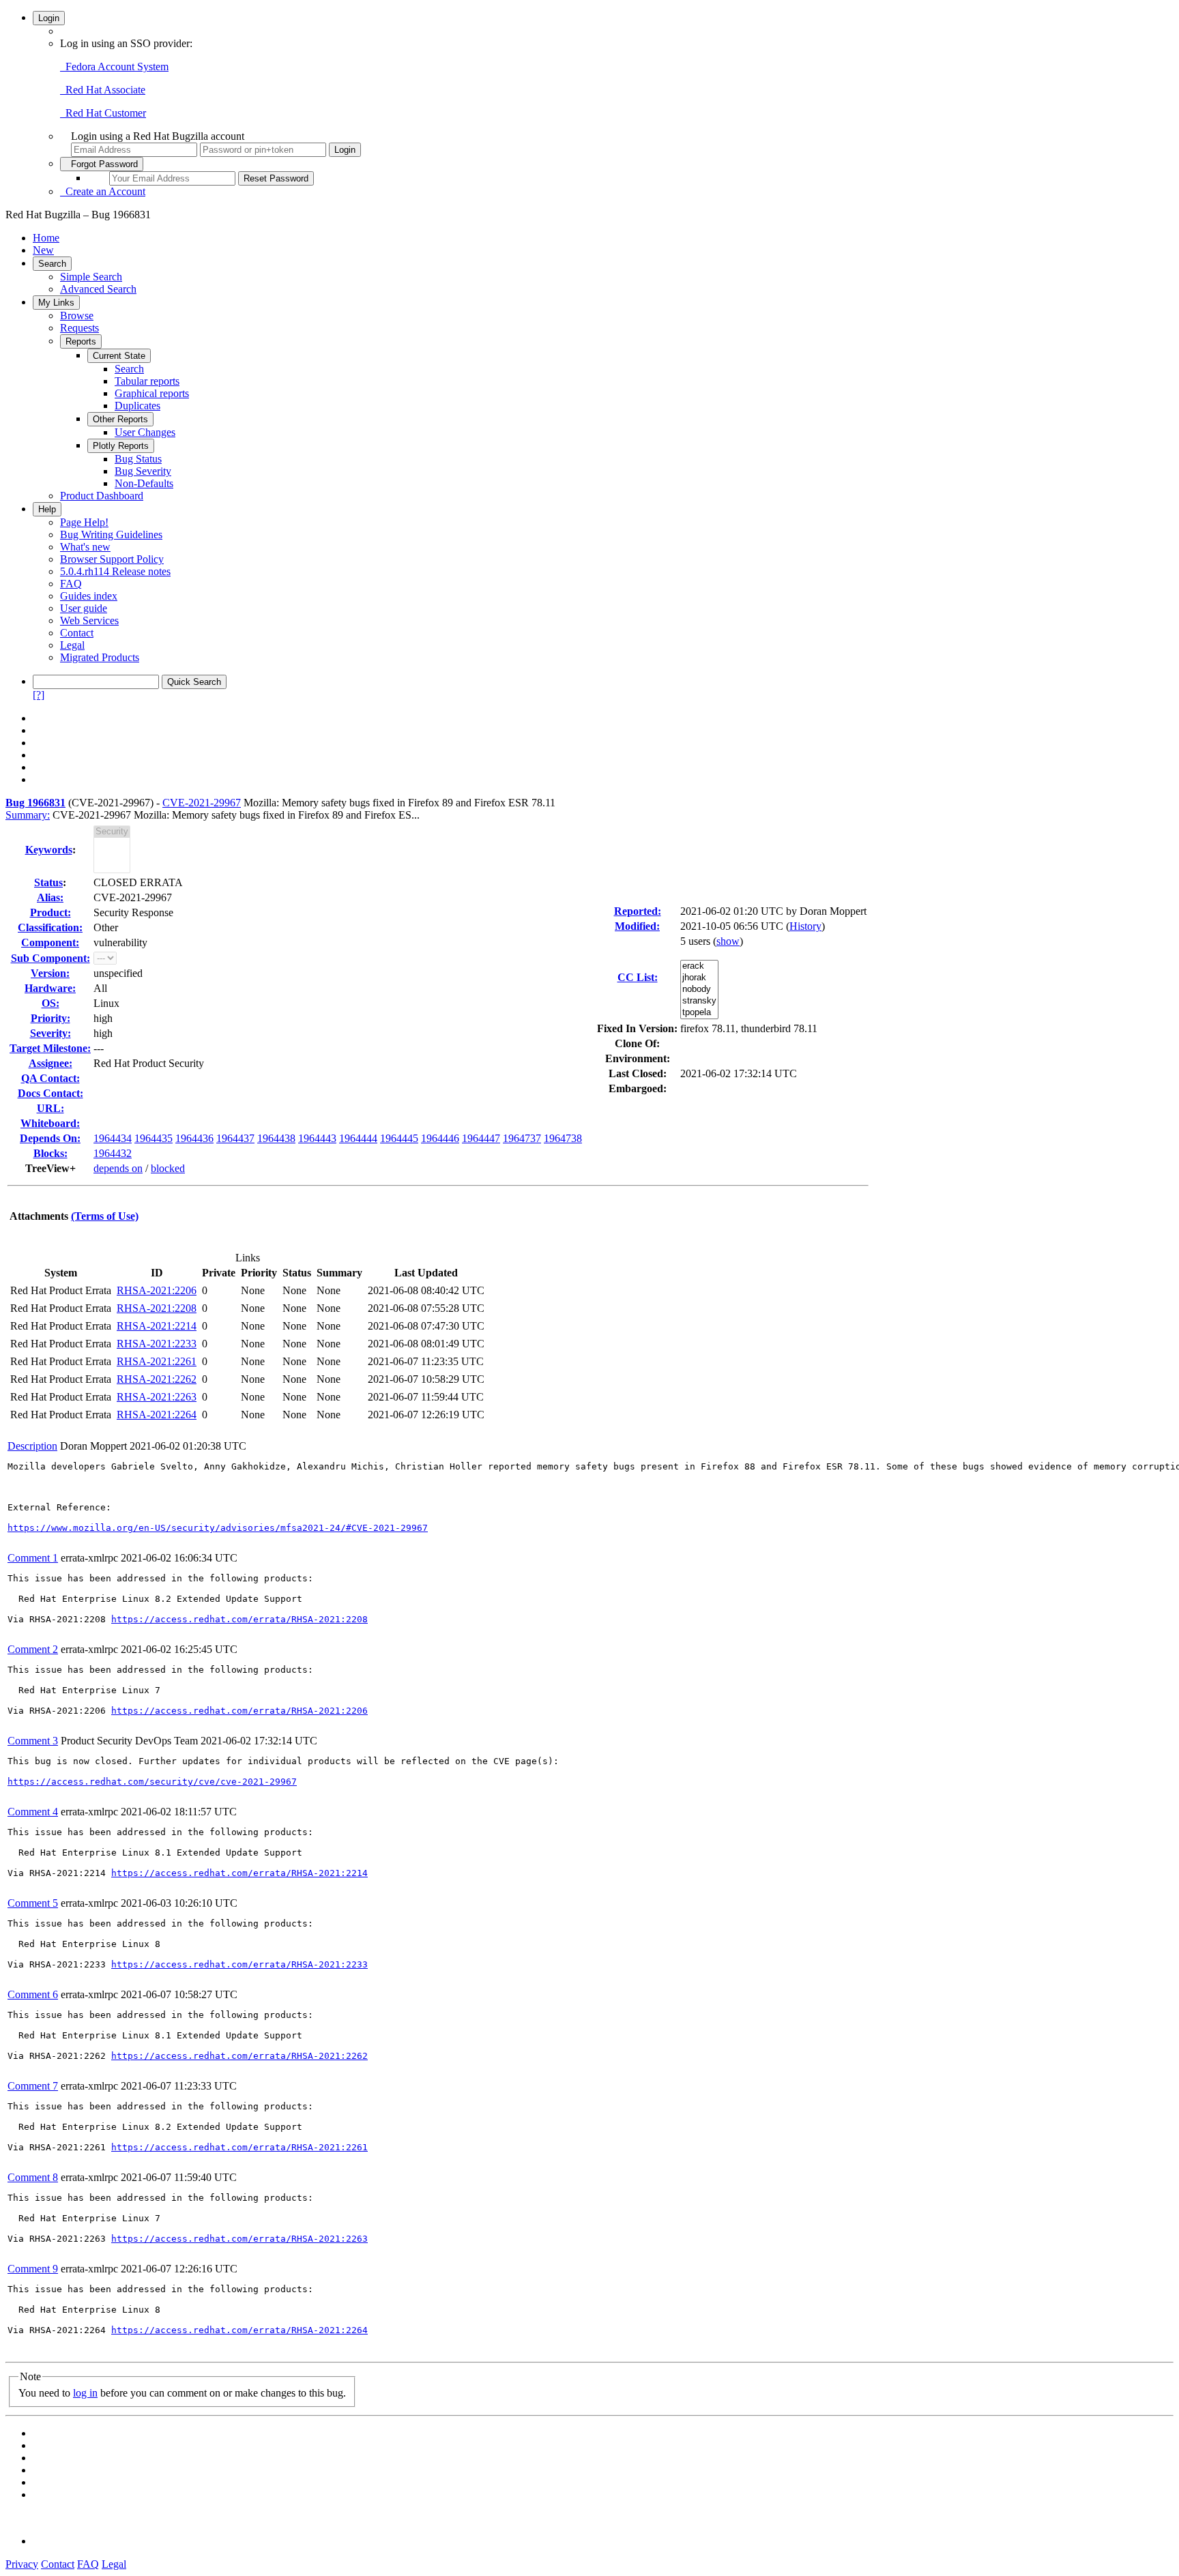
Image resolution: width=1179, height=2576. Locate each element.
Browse (77, 316)
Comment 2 (33, 1649)
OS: (50, 1003)
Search (52, 264)
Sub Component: (50, 958)
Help (47, 509)
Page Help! (84, 522)
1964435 (154, 1138)
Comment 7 (33, 2086)
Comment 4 (33, 1812)
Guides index (89, 596)
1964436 (194, 1138)
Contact (77, 633)
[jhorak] (699, 978)
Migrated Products (100, 657)
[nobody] (699, 990)
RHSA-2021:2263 (157, 1397)
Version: (50, 973)
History (805, 926)
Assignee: (50, 1063)
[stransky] (699, 1001)
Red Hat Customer (103, 113)
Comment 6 (33, 1994)
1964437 (235, 1138)
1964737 (522, 1138)
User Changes (145, 432)
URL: (50, 1108)
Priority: (50, 1018)
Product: (50, 912)
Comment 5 (33, 1903)
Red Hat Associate (103, 90)
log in (85, 2393)
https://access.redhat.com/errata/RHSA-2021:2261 (239, 2147)
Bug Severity (143, 471)
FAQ (71, 584)
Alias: (50, 897)
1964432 (113, 1153)
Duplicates (137, 406)
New (43, 250)
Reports (81, 341)
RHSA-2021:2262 (157, 1379)
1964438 (276, 1138)
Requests (79, 328)
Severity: (50, 1033)
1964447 (481, 1138)
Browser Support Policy (112, 559)
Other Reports (120, 419)
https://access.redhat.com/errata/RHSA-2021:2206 (239, 1711)
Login (49, 18)
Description (32, 1446)
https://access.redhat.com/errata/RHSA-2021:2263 (239, 2239)
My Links (56, 303)
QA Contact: (50, 1078)
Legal (72, 645)
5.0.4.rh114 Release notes (115, 571)
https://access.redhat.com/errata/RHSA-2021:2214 (239, 1873)
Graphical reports (152, 393)
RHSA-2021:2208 (157, 1308)
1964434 (113, 1138)
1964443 (317, 1138)
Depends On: (50, 1138)
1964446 (440, 1138)
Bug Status (138, 459)
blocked (168, 1168)
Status (48, 882)
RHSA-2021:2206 (157, 1290)
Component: (50, 942)
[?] (39, 695)
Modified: (637, 926)
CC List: (638, 977)
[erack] (699, 966)
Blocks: (50, 1153)
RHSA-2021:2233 (157, 1344)
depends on (118, 1168)
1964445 (399, 1138)
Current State (119, 356)
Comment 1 (33, 1558)
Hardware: (50, 988)
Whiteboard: (50, 1123)
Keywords (49, 850)
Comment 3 (33, 1741)
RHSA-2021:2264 (157, 1415)
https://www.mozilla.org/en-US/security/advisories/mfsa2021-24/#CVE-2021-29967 (218, 1528)
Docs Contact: (50, 1093)
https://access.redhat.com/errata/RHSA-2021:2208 (239, 1619)
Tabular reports (147, 381)
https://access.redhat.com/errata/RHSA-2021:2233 (239, 1964)
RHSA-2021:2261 (157, 1361)
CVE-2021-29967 (202, 803)
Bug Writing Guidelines (111, 535)
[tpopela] (699, 1013)
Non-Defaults (144, 483)
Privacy (22, 2564)
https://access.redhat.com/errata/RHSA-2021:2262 (239, 2056)
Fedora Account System (114, 67)
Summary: (28, 815)
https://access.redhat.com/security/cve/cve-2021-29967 (152, 1782)
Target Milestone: (50, 1048)
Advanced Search (98, 289)
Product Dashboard (102, 496)
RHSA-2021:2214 (157, 1326)
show (728, 941)
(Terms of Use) (105, 1216)
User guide (84, 608)
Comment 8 (33, 2177)
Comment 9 (33, 2269)
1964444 (358, 1138)
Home (46, 238)
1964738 (563, 1138)
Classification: (50, 927)
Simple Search (91, 277)
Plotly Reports (121, 446)
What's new (85, 547)
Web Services (89, 620)
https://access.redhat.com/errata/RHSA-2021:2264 (239, 2330)
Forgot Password (102, 164)
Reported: (638, 911)
